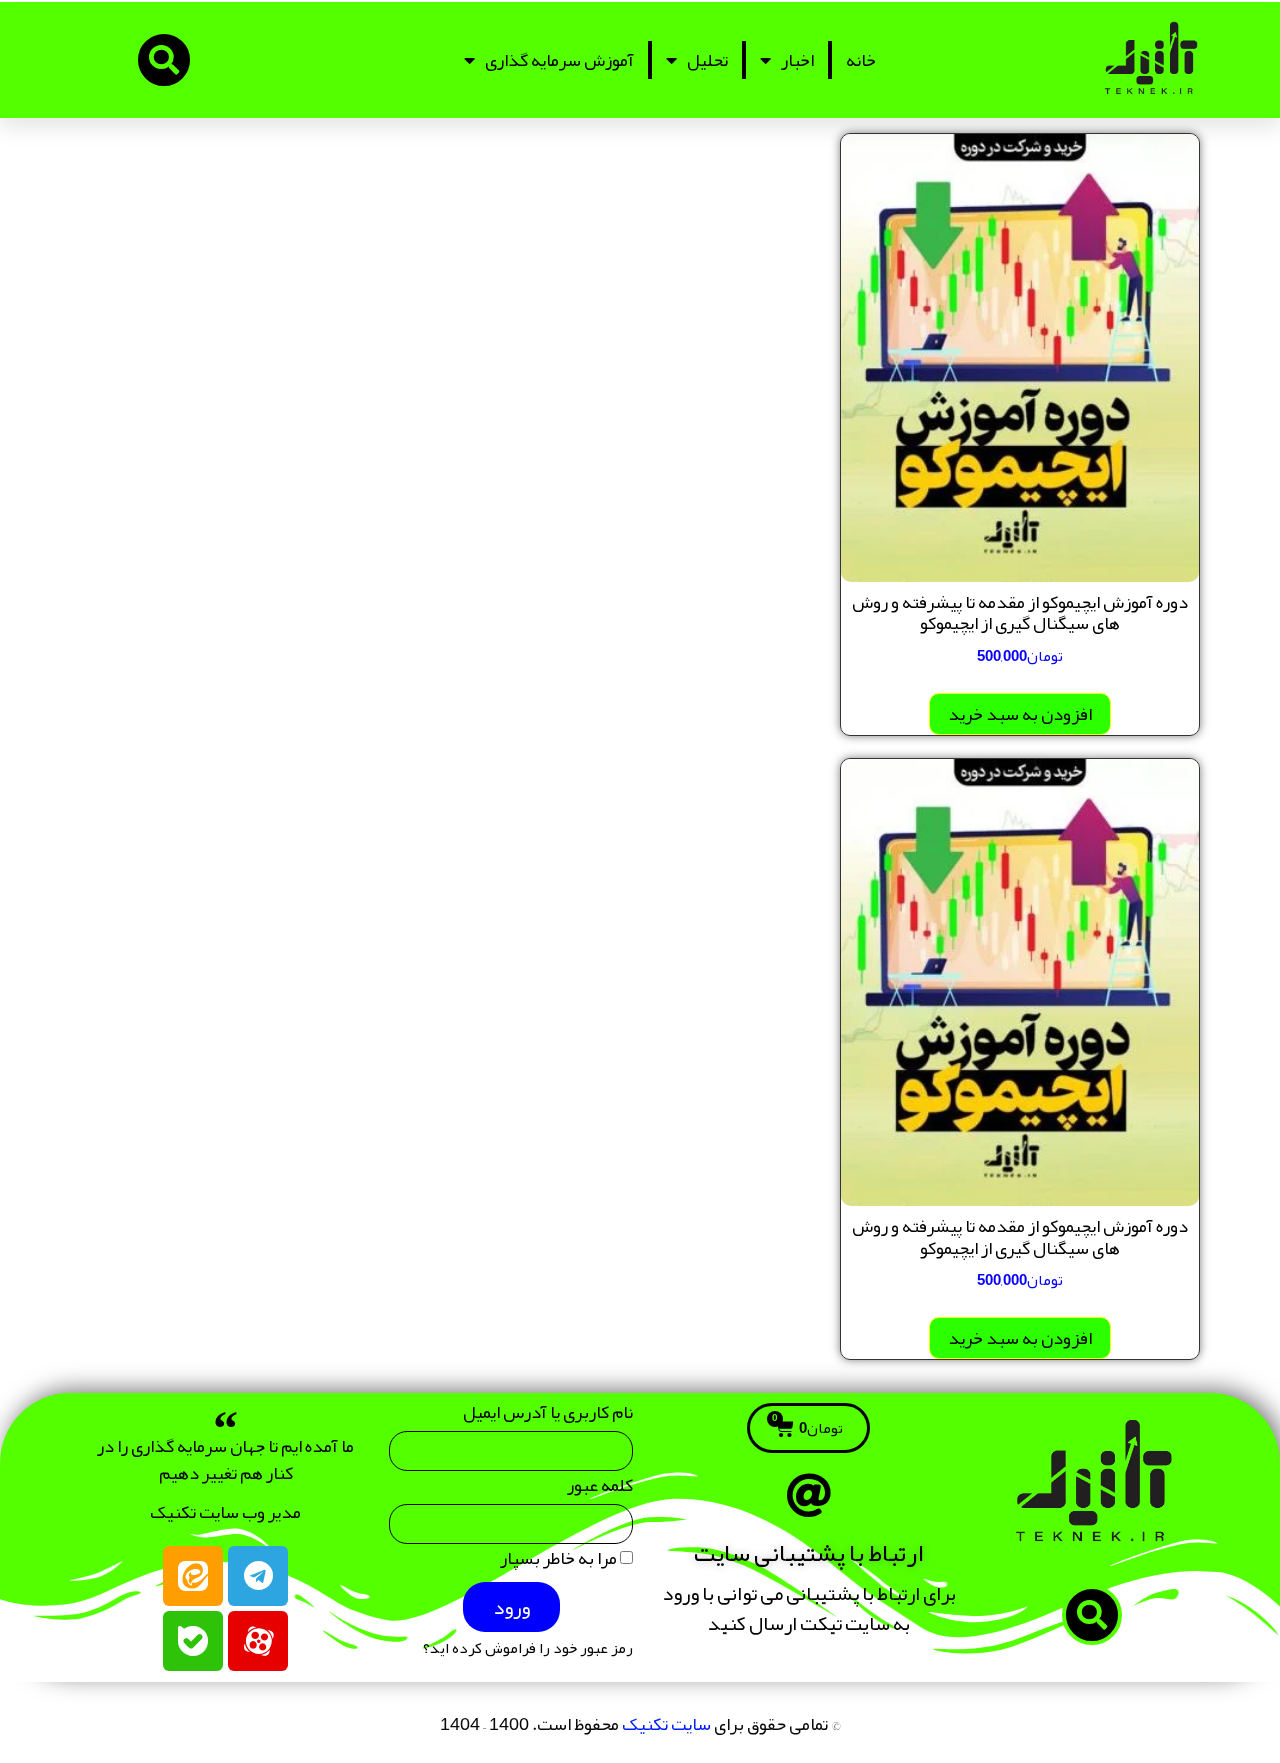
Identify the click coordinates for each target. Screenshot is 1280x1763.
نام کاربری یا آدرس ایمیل (548, 1416)
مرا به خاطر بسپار (560, 1562)
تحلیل (707, 60)
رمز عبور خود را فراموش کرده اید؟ (528, 1648)
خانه (861, 60)
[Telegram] (258, 1576)
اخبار (797, 60)
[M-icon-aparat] (258, 1641)
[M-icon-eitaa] (193, 1576)
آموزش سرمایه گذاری (559, 60)
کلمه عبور (600, 1489)
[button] (164, 60)
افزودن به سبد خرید (1020, 714)
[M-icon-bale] (193, 1641)
